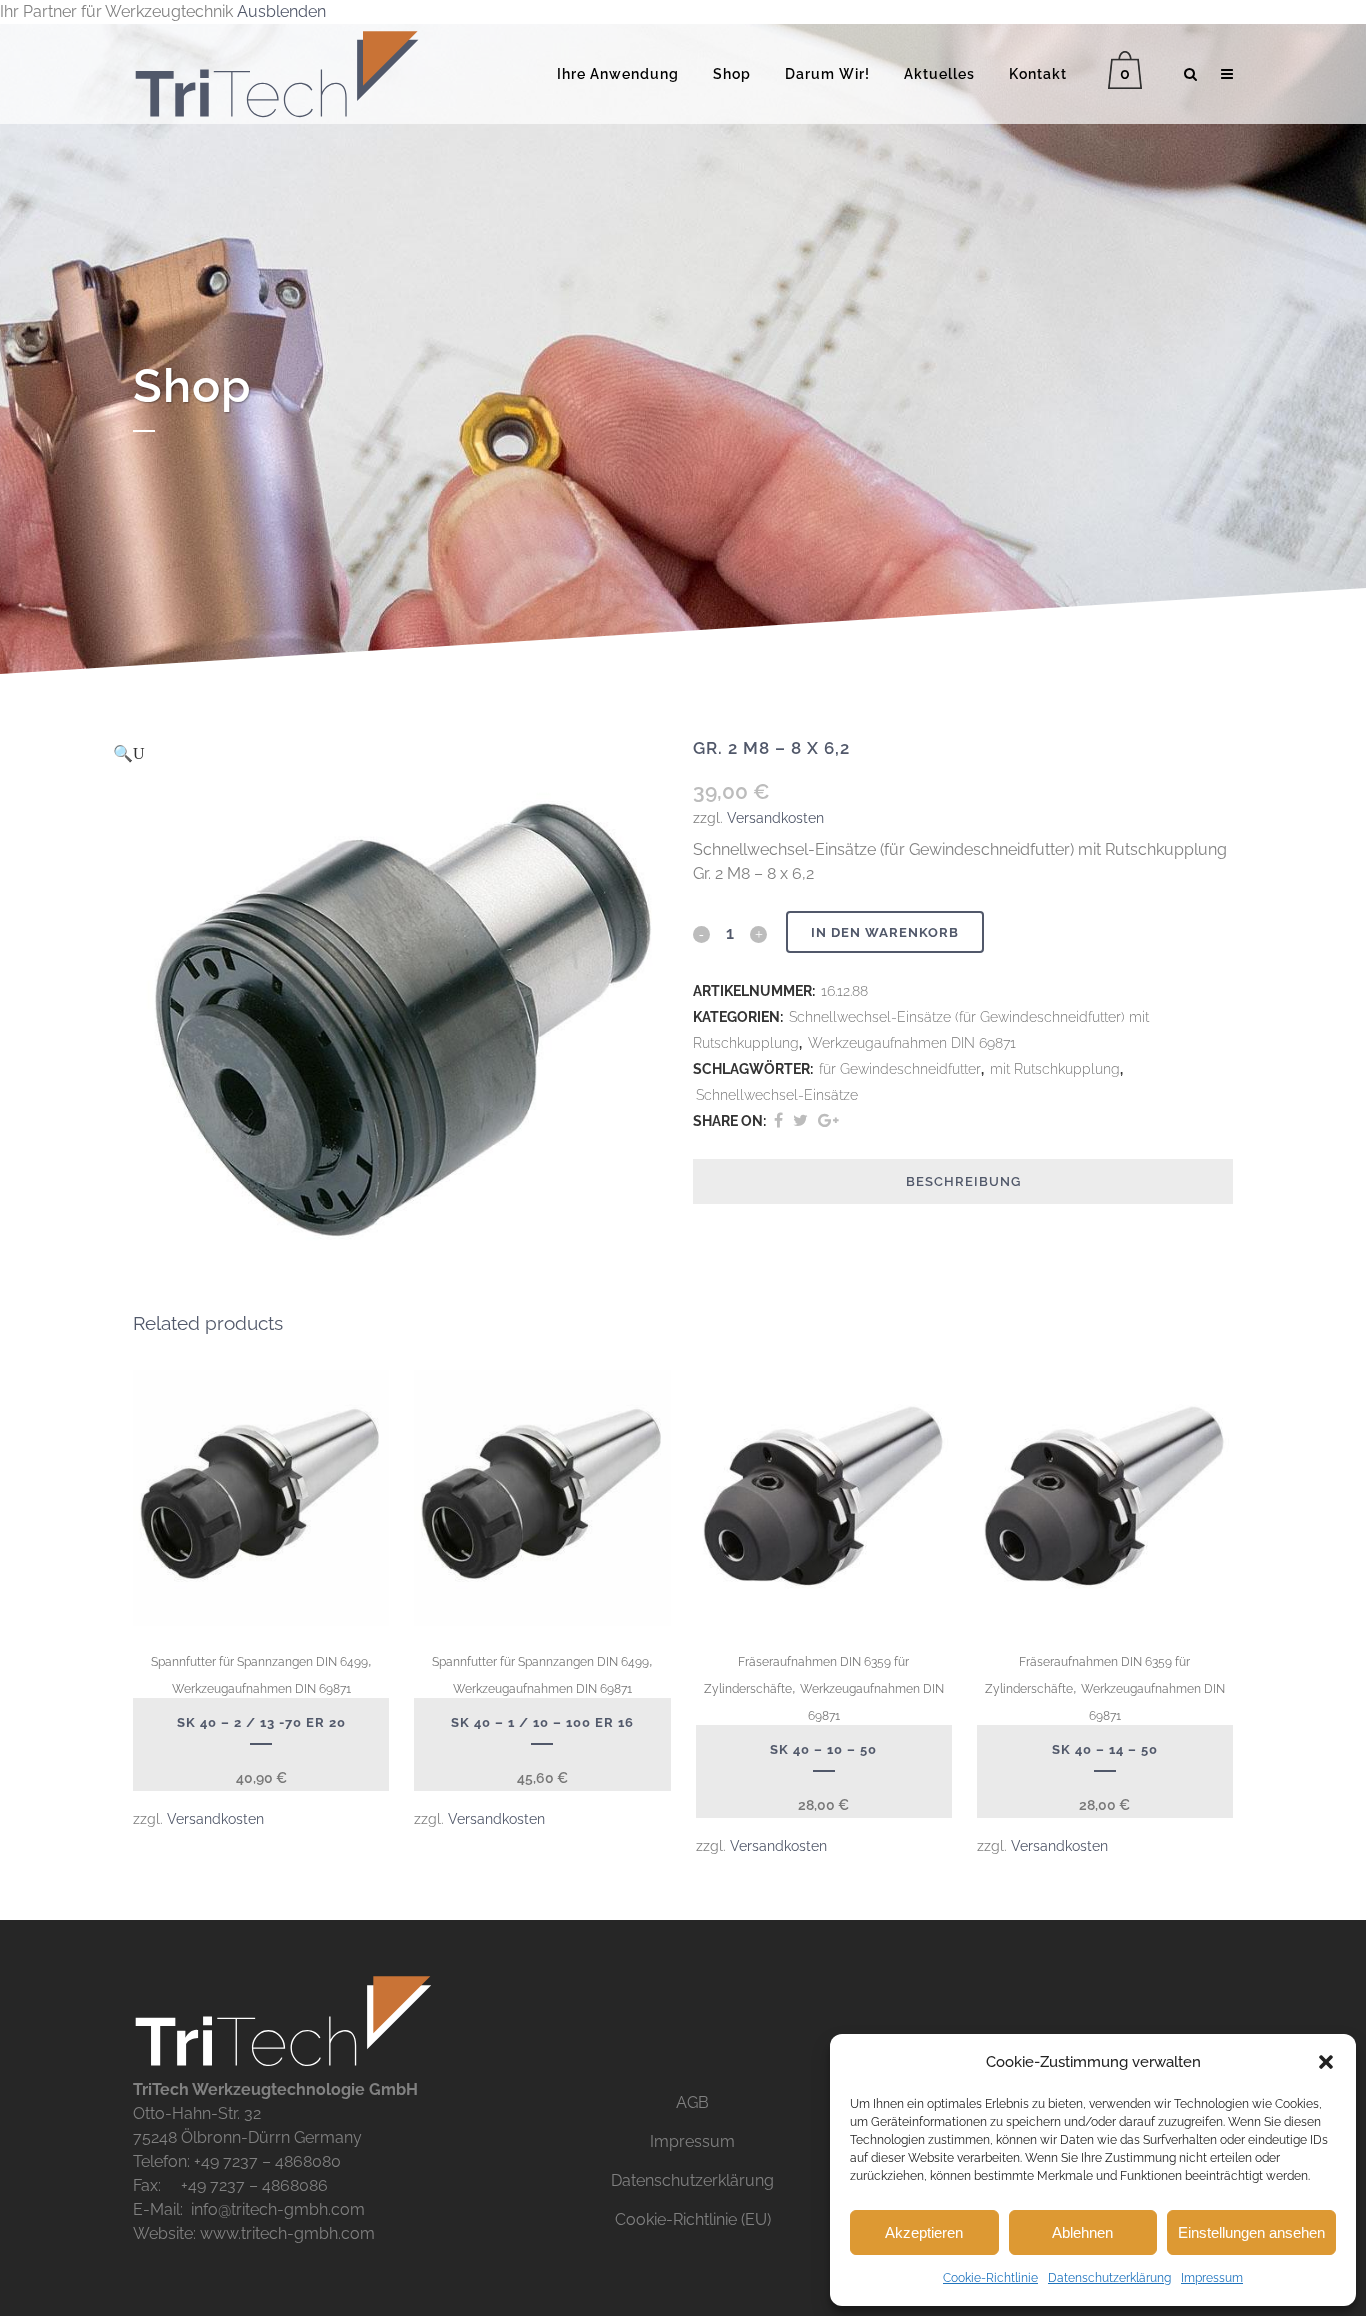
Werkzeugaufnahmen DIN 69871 (912, 1043)
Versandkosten (775, 817)
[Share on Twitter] (800, 1120)
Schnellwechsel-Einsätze (777, 1095)
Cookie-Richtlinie (990, 2278)
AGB (692, 2102)
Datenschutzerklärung (1109, 2278)
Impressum (1212, 2278)
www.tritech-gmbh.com (287, 2233)
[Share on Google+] (828, 1120)
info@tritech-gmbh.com (278, 2209)
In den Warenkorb (885, 932)
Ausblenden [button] (281, 11)
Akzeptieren (924, 2232)
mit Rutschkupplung (1055, 1069)
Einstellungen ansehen (1251, 2232)
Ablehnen (1082, 2232)
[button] (1326, 2062)
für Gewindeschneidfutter (900, 1069)
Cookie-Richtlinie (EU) (693, 2219)
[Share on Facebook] (778, 1120)
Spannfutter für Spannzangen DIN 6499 (259, 1662)
